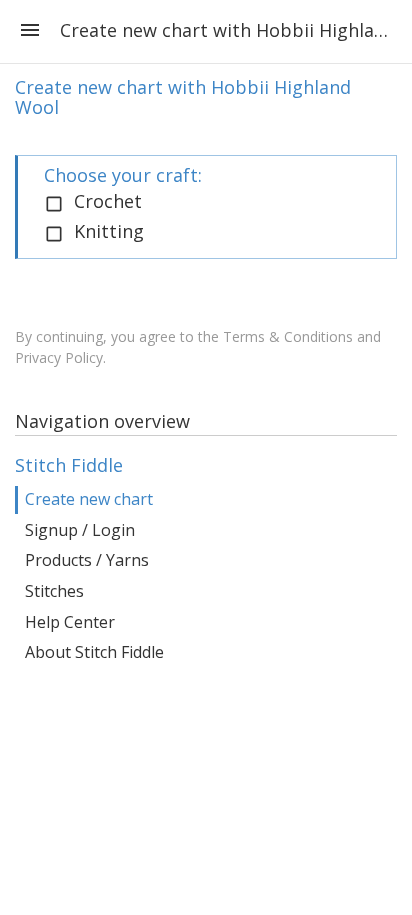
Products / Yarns (87, 560)
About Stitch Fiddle (94, 652)
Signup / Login (80, 530)
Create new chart (89, 499)
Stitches (54, 591)
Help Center (70, 622)
